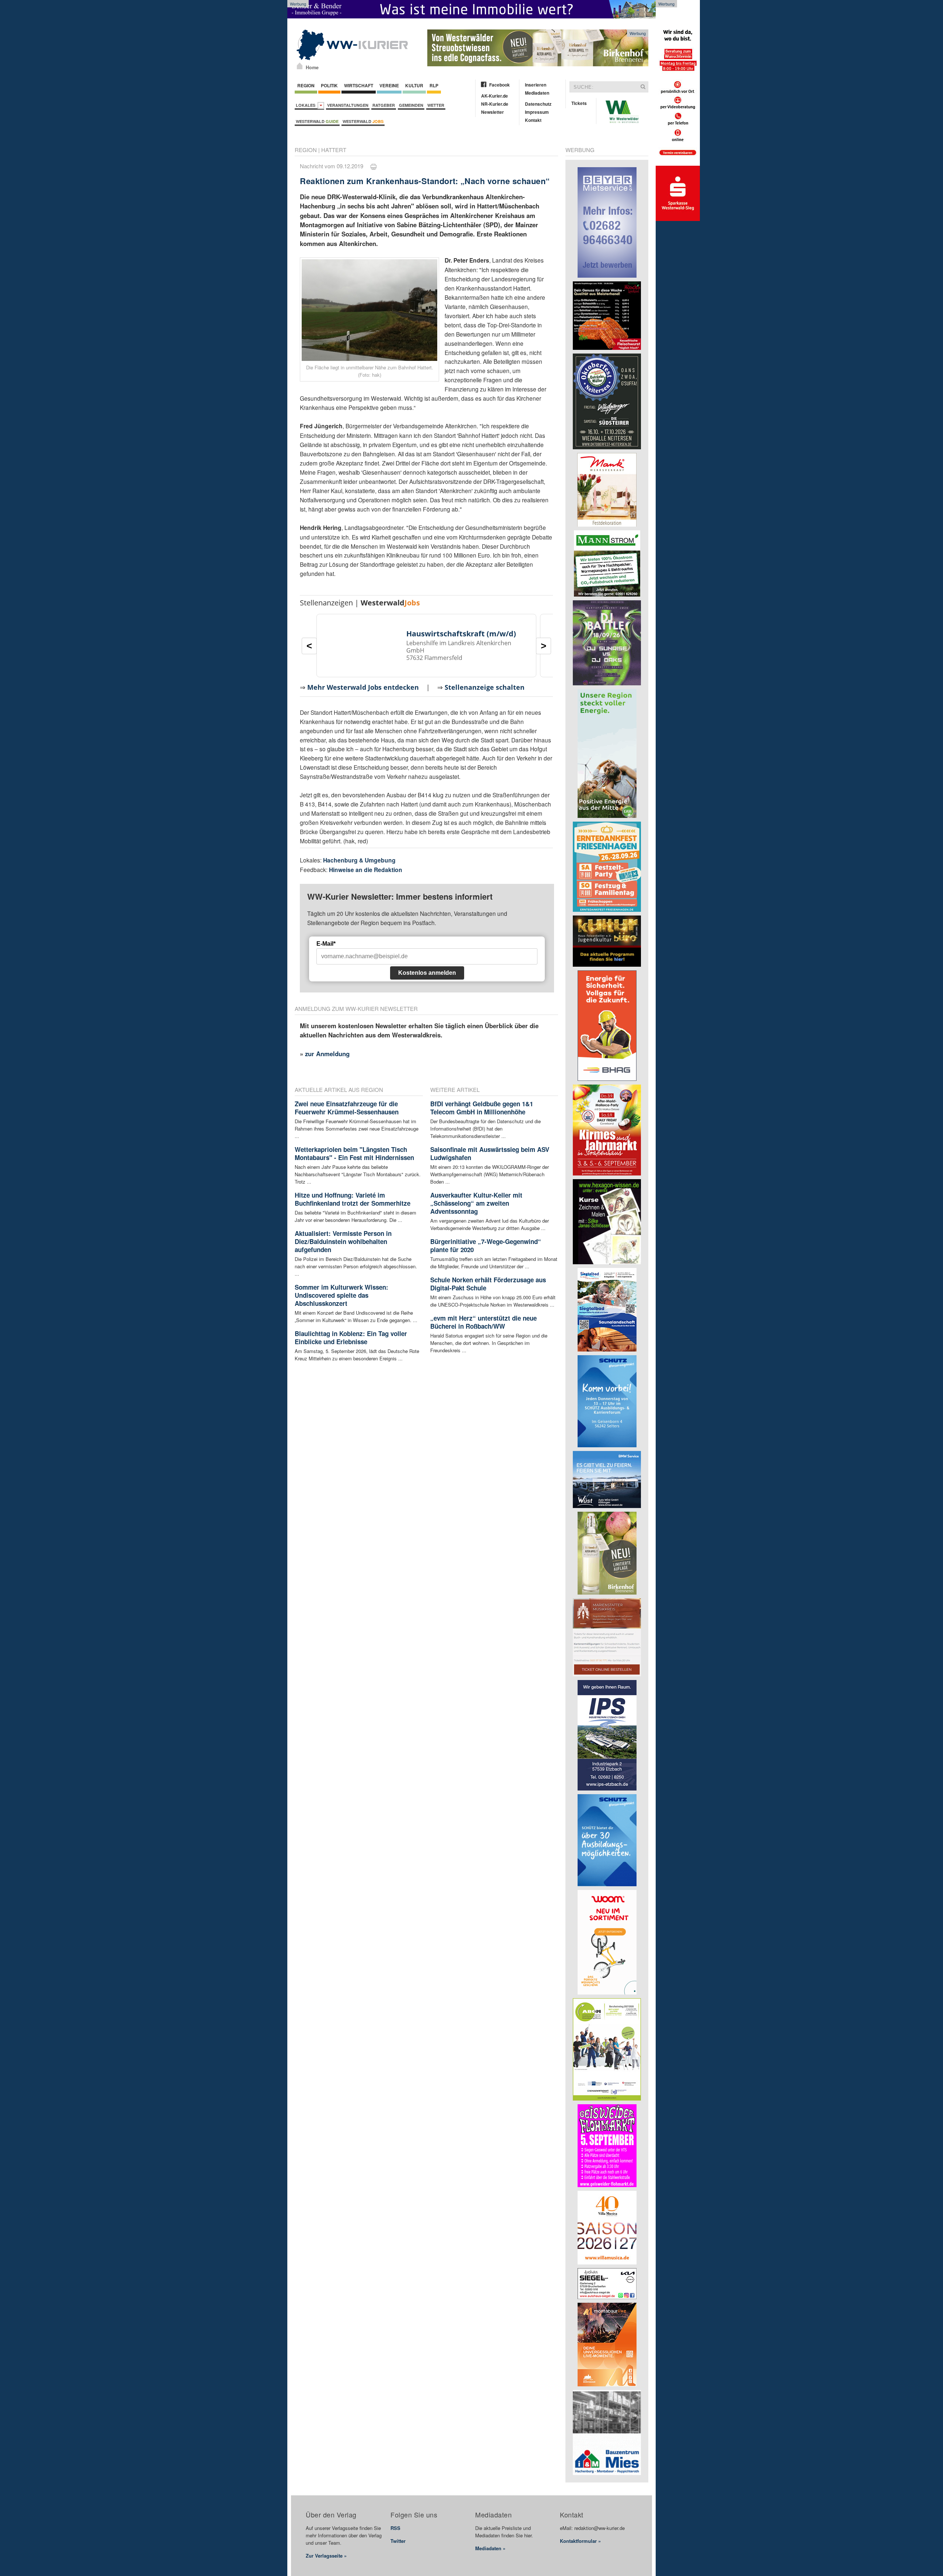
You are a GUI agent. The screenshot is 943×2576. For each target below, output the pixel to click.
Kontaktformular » (580, 2541)
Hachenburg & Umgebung (359, 860)
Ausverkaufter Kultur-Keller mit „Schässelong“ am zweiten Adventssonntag (476, 1203)
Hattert (334, 150)
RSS (395, 2528)
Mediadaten (537, 93)
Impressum (537, 112)
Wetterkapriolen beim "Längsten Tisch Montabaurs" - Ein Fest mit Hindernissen (354, 1153)
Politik (329, 85)
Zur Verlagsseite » (326, 2556)
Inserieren (536, 85)
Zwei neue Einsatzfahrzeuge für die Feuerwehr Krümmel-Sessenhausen (347, 1108)
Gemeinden (411, 105)
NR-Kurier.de (495, 104)
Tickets (579, 103)
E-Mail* (326, 944)
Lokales (307, 105)
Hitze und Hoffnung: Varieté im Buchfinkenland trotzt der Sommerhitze (353, 1199)
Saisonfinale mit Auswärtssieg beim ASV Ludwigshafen (490, 1153)
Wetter (436, 105)
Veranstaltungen (348, 105)
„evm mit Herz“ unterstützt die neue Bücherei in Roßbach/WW (483, 1322)
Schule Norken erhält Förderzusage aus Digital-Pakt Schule (488, 1284)
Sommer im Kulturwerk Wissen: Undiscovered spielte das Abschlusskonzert (341, 1295)
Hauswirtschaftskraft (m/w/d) (461, 634)
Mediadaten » (490, 2548)
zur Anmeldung (327, 1054)
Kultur (414, 85)
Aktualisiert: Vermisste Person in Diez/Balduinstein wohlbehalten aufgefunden (343, 1241)
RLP (434, 85)
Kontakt (533, 120)
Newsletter (492, 112)
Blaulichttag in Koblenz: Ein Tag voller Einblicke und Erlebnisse (351, 1338)
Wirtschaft (359, 85)
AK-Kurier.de (495, 96)
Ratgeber (384, 105)
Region (306, 85)
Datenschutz (538, 104)
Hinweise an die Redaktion (366, 870)
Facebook (499, 85)
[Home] (300, 66)
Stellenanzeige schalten (485, 687)
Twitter (398, 2541)
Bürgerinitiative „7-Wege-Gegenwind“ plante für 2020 (486, 1245)
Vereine (389, 85)
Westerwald (317, 121)
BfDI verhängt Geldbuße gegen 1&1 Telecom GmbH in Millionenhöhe (482, 1108)
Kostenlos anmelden (427, 973)
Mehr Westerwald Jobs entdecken (363, 687)
